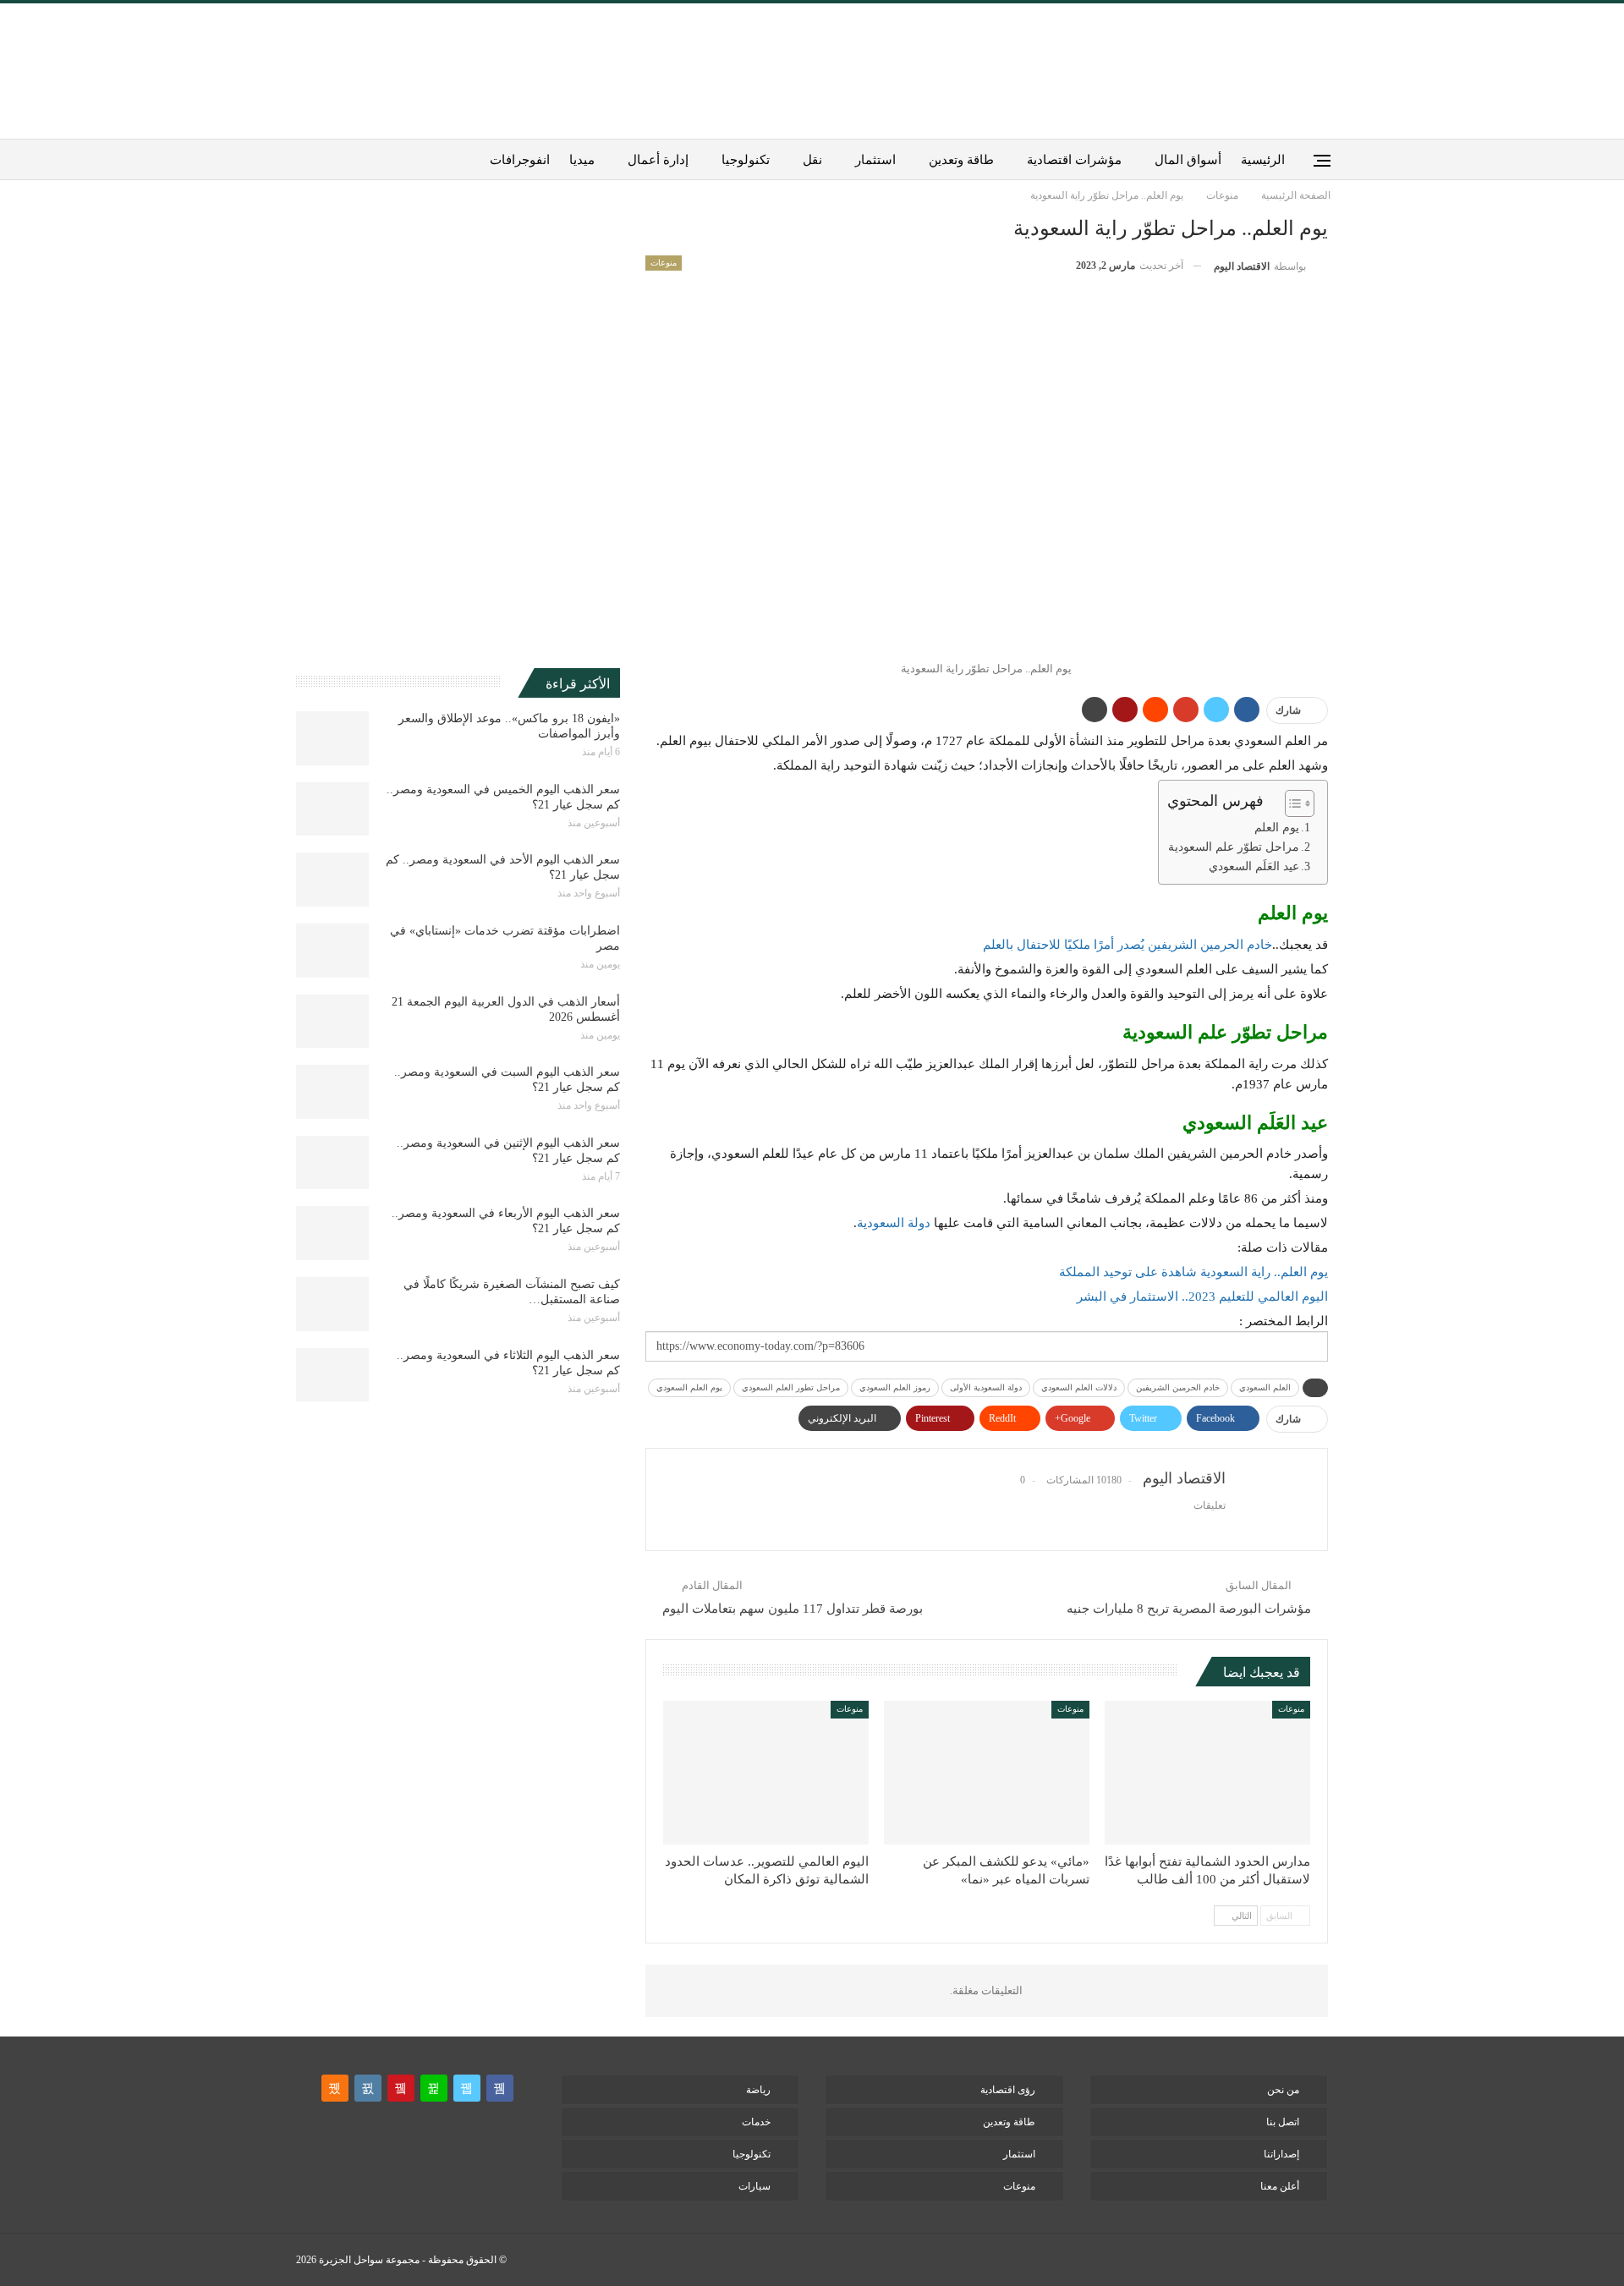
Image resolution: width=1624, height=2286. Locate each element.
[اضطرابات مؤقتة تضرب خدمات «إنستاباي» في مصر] (332, 951)
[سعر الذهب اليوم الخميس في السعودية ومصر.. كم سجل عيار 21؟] (332, 809)
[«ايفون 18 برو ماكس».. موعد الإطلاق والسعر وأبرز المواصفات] (332, 738)
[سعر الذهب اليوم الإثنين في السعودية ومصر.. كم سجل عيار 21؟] (332, 1163)
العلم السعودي (1265, 1387)
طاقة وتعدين (961, 160)
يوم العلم (1277, 828)
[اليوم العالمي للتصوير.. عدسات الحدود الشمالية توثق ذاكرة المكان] (766, 1773)
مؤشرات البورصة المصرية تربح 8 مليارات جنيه (1189, 1609)
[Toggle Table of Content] (1291, 803)
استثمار (875, 160)
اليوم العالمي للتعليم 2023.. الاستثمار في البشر (1202, 1296)
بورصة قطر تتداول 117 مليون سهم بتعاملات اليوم (793, 1609)
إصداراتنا (1281, 2154)
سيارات (754, 2186)
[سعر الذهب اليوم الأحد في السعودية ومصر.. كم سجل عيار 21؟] (332, 880)
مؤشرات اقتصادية (1074, 160)
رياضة (758, 2090)
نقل (812, 160)
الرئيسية (1263, 160)
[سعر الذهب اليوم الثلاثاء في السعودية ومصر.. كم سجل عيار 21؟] (332, 1375)
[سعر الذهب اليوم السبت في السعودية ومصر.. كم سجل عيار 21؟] (332, 1092)
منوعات (664, 263)
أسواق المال (1188, 160)
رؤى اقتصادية (1008, 2090)
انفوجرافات (520, 160)
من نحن (1283, 2090)
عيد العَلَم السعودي (1254, 866)
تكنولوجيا (746, 160)
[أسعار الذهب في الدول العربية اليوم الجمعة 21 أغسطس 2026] (332, 1022)
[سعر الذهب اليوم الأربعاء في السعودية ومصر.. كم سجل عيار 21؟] (332, 1233)
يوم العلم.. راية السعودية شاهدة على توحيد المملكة (1193, 1272)
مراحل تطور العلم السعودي (791, 1387)
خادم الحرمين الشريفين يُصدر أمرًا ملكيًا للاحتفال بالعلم (1127, 945)
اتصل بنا (1283, 2122)
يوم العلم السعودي (689, 1387)
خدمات (756, 2122)
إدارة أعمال (658, 160)
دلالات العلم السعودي (1079, 1387)
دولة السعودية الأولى (986, 1387)
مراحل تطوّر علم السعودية (1234, 847)
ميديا (582, 160)
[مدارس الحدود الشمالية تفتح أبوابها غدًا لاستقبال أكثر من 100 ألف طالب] (1207, 1773)
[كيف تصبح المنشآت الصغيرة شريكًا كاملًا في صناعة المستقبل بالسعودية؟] (332, 1304)
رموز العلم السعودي (895, 1387)
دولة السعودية (894, 1223)
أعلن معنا (1280, 2186)
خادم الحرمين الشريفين (1178, 1387)
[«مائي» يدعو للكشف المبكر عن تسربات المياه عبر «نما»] (987, 1773)
